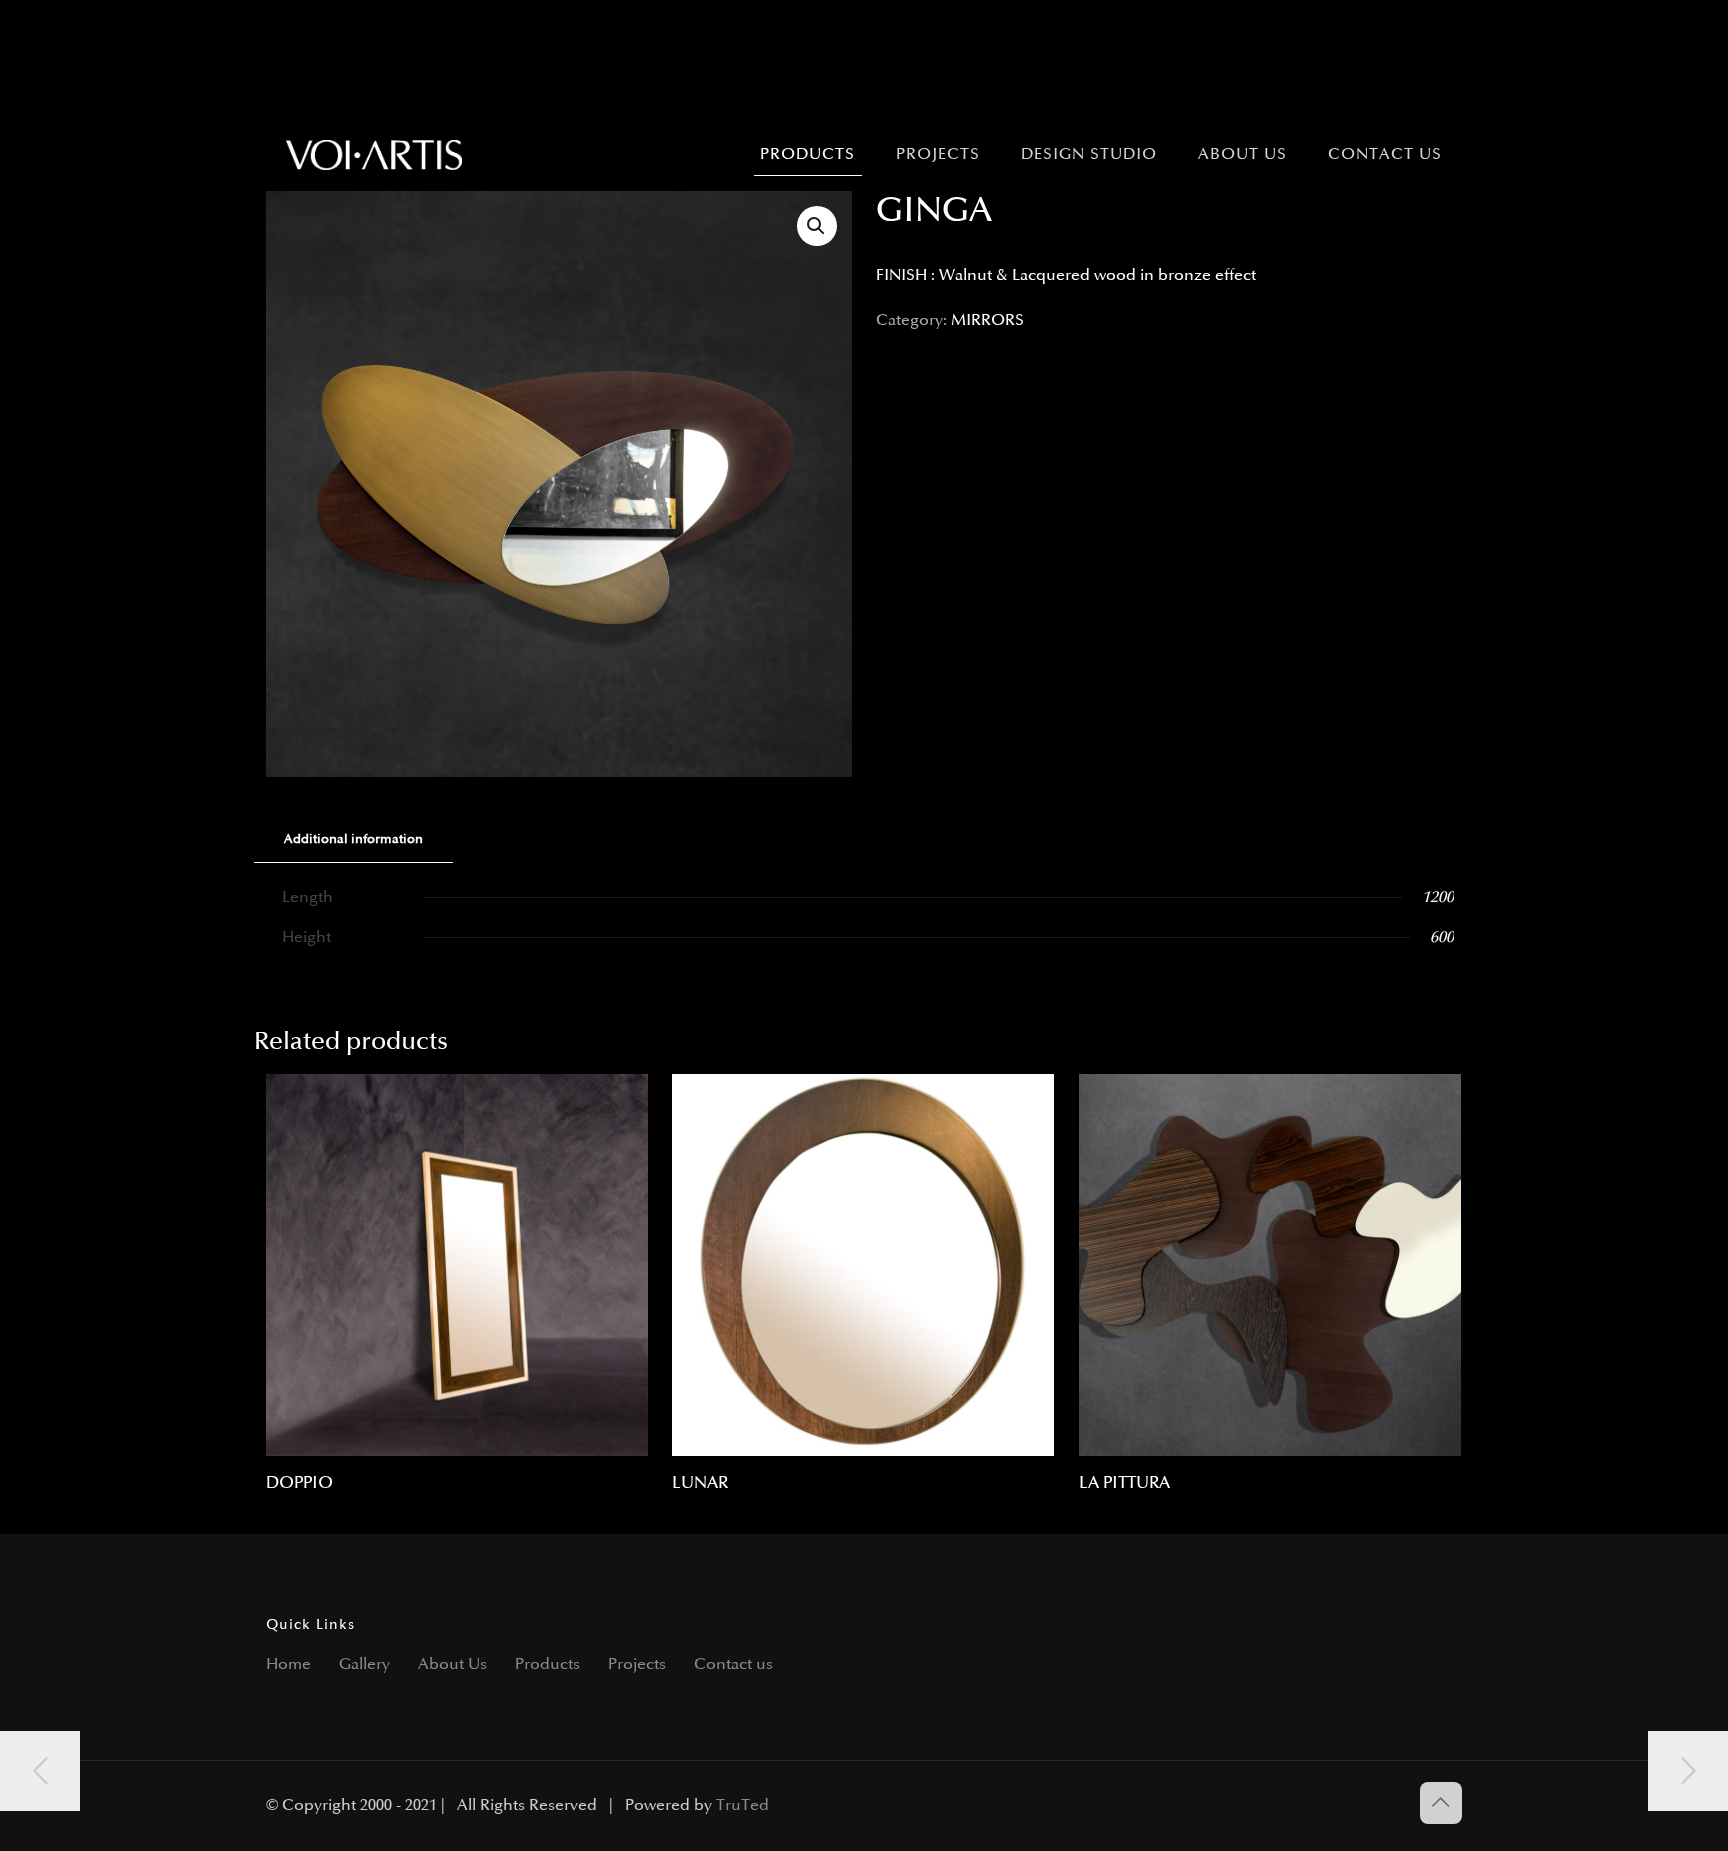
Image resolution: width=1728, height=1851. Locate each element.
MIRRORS (987, 320)
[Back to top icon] (1441, 1803)
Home (288, 1664)
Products (547, 1664)
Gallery (364, 1664)
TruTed (742, 1805)
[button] (817, 226)
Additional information (353, 839)
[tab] (353, 839)
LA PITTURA (1124, 1483)
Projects (637, 1664)
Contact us (733, 1664)
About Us (452, 1664)
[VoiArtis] (374, 155)
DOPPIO (299, 1483)
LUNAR (700, 1483)
